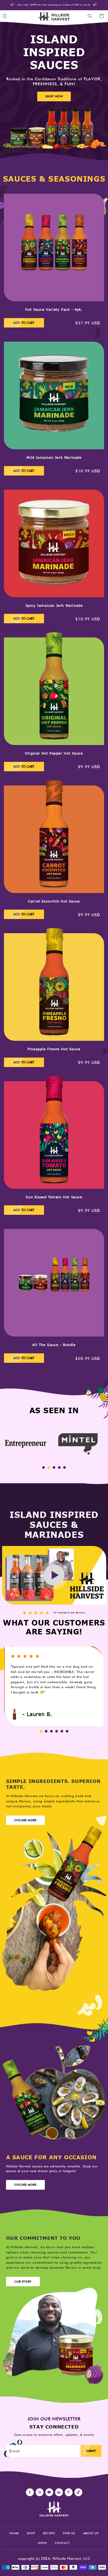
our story (23, 2282)
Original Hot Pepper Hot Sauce (54, 753)
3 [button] (54, 1468)
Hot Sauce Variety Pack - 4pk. (54, 310)
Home (14, 2533)
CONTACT (62, 2543)
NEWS (42, 2543)
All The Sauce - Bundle (54, 1345)
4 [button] (59, 1468)
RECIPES (49, 2533)
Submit (91, 2451)
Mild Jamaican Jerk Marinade (54, 458)
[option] (26, 1444)
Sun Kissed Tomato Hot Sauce (54, 1197)
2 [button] (49, 1468)
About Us (91, 2533)
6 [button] (67, 1731)
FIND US (69, 2533)
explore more (25, 1820)
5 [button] (64, 1468)
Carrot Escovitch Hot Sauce (54, 901)
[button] (90, 16)
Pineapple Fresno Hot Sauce (54, 1049)
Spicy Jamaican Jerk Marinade (54, 606)
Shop (31, 2533)
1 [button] (44, 1468)
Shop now (54, 96)
